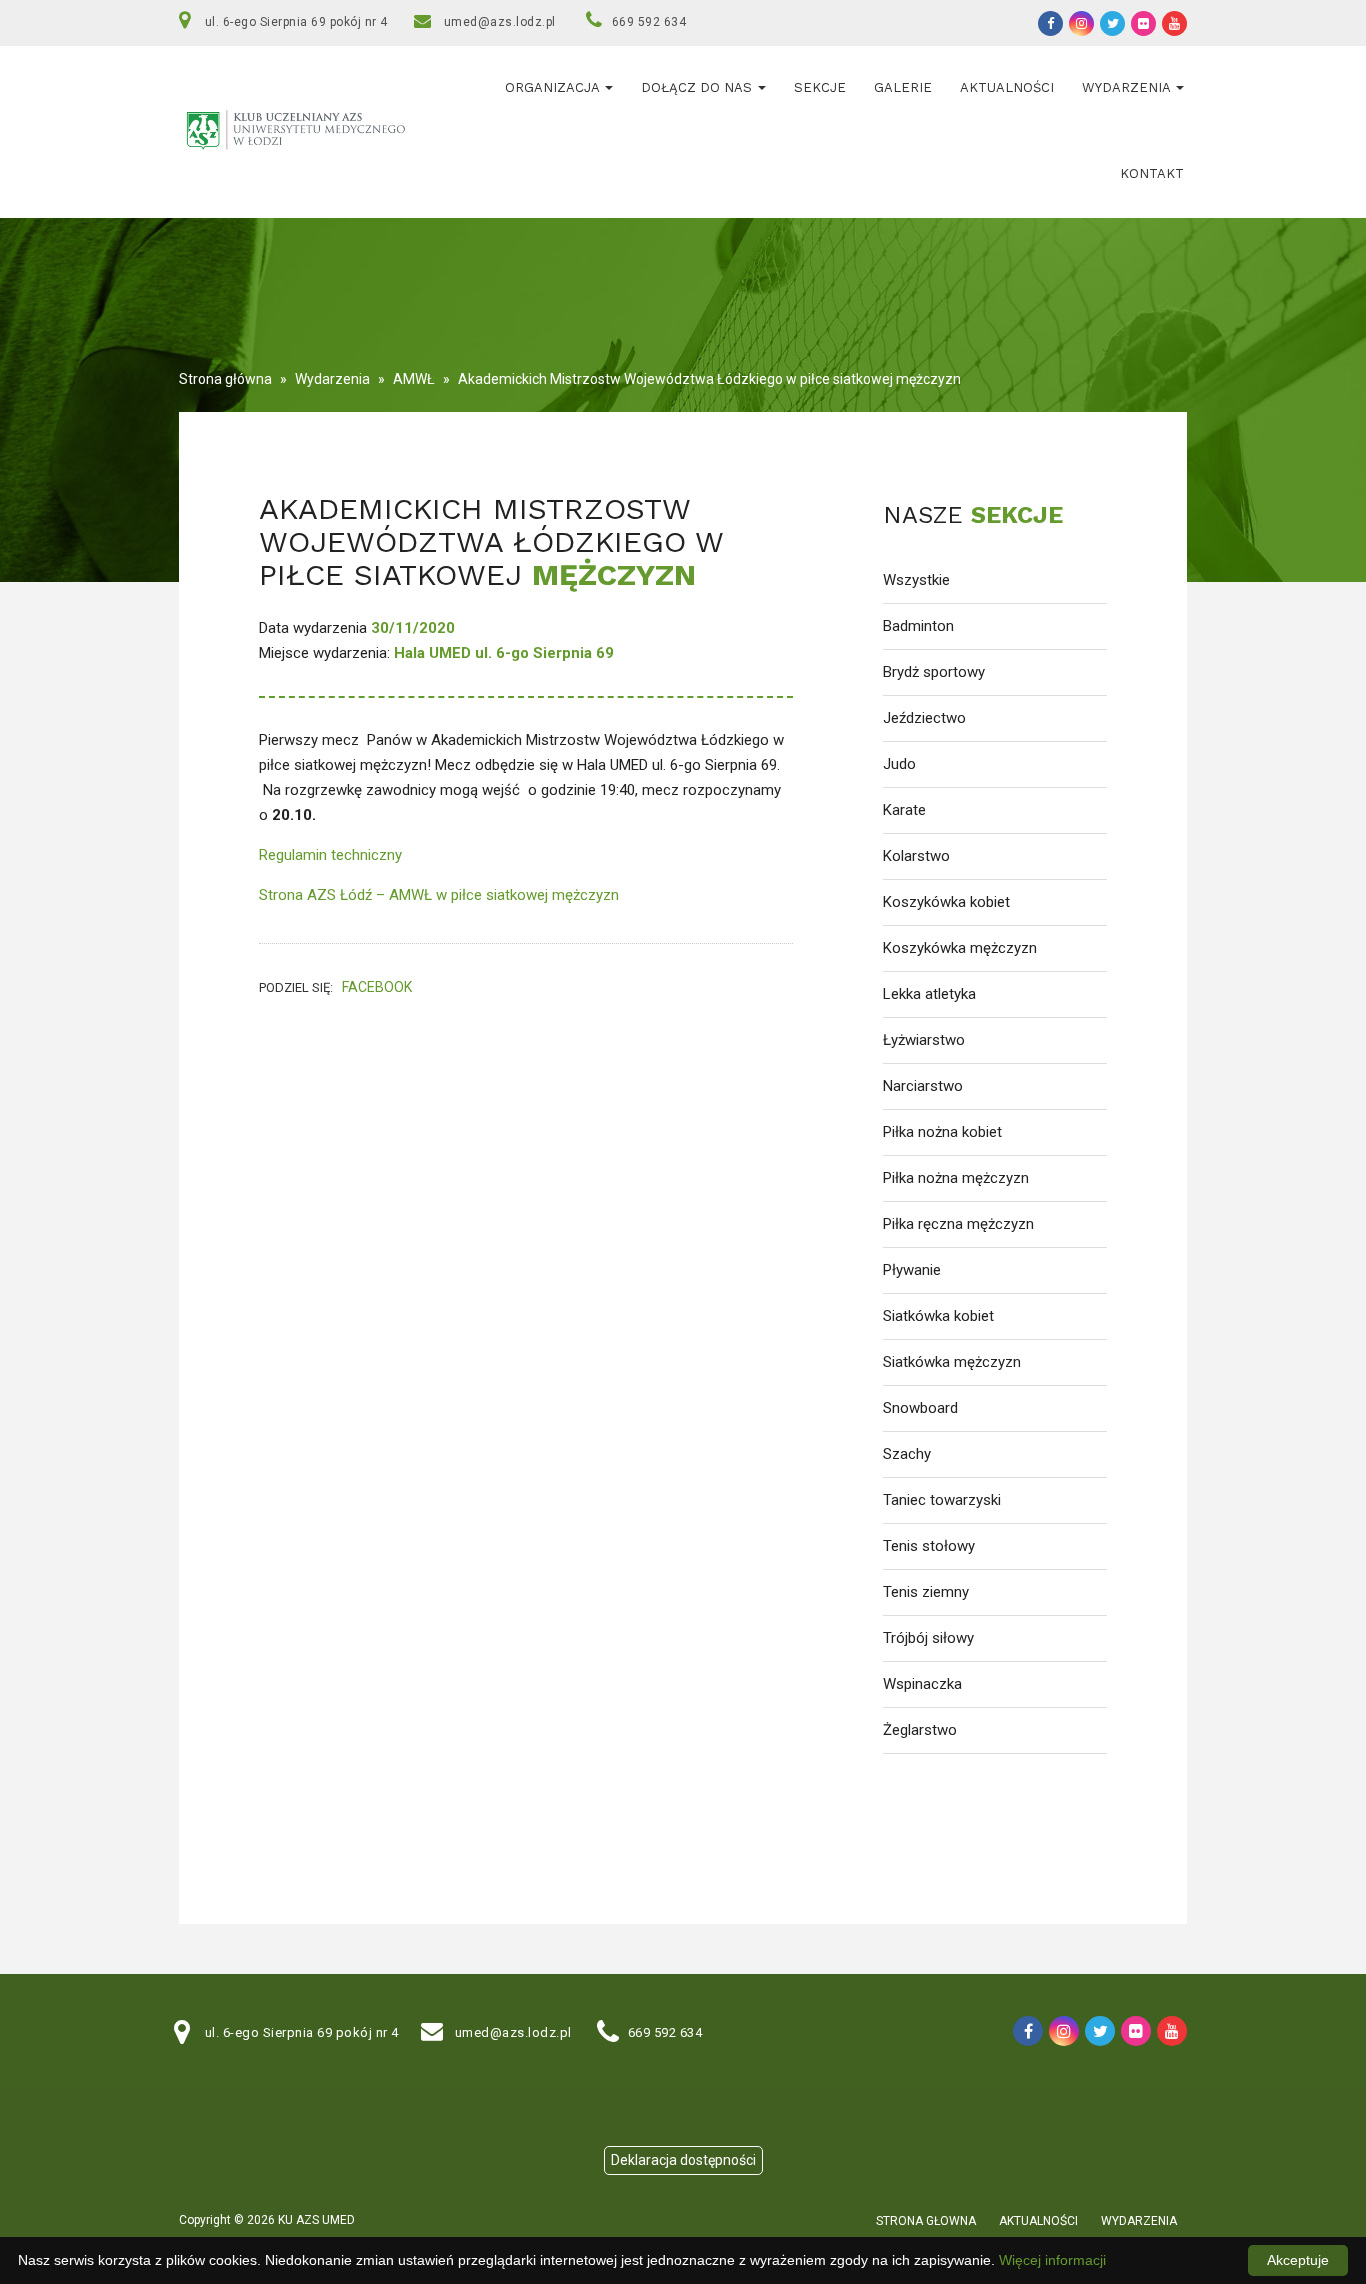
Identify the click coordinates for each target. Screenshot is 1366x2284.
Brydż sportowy (934, 672)
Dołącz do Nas (698, 87)
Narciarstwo (923, 1086)
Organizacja (554, 87)
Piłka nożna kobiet (942, 1132)
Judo (899, 764)
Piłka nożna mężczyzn (956, 1178)
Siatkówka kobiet (938, 1316)
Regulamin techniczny (332, 855)
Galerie (903, 87)
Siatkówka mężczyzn (952, 1362)
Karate (904, 810)
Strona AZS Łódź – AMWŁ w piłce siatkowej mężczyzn (439, 895)
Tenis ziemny (926, 1592)
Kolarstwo (916, 856)
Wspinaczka (922, 1684)
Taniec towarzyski (942, 1500)
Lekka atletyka (929, 994)
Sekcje (820, 87)
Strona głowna (926, 2221)
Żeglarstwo (920, 1730)
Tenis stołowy (929, 1546)
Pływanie (912, 1270)
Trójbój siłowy (928, 1638)
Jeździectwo (924, 718)
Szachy (907, 1454)
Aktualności (1007, 87)
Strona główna (225, 379)
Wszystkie (916, 580)
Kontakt (1152, 173)
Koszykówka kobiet (946, 902)
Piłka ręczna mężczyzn (958, 1224)
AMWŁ (414, 379)
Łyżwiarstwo (924, 1040)
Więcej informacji (1052, 2260)
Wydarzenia (1128, 87)
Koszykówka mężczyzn (960, 948)
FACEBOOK (377, 987)
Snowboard (920, 1408)
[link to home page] (300, 131)
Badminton (918, 626)
